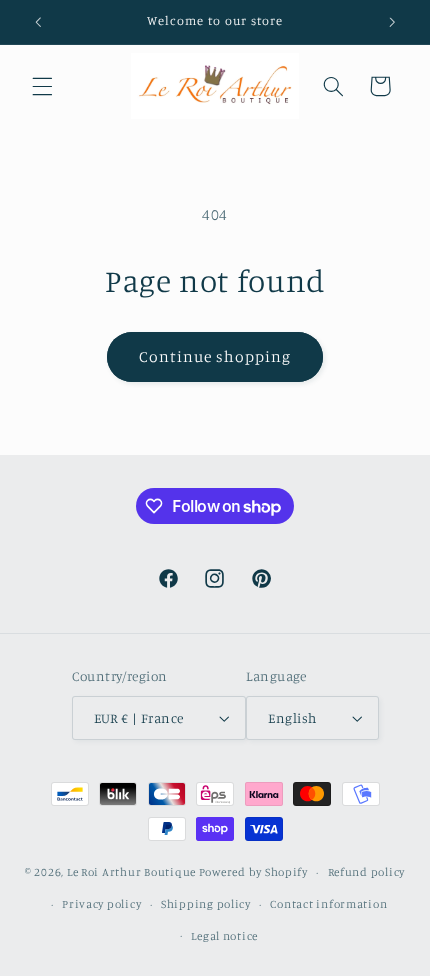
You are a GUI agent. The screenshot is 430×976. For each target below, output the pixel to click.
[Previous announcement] (38, 22)
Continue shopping (215, 356)
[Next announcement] (392, 22)
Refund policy (367, 872)
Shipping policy (206, 904)
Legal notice (224, 936)
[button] (42, 86)
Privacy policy (101, 904)
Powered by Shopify (253, 872)
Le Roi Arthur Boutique (131, 872)
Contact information (328, 904)
